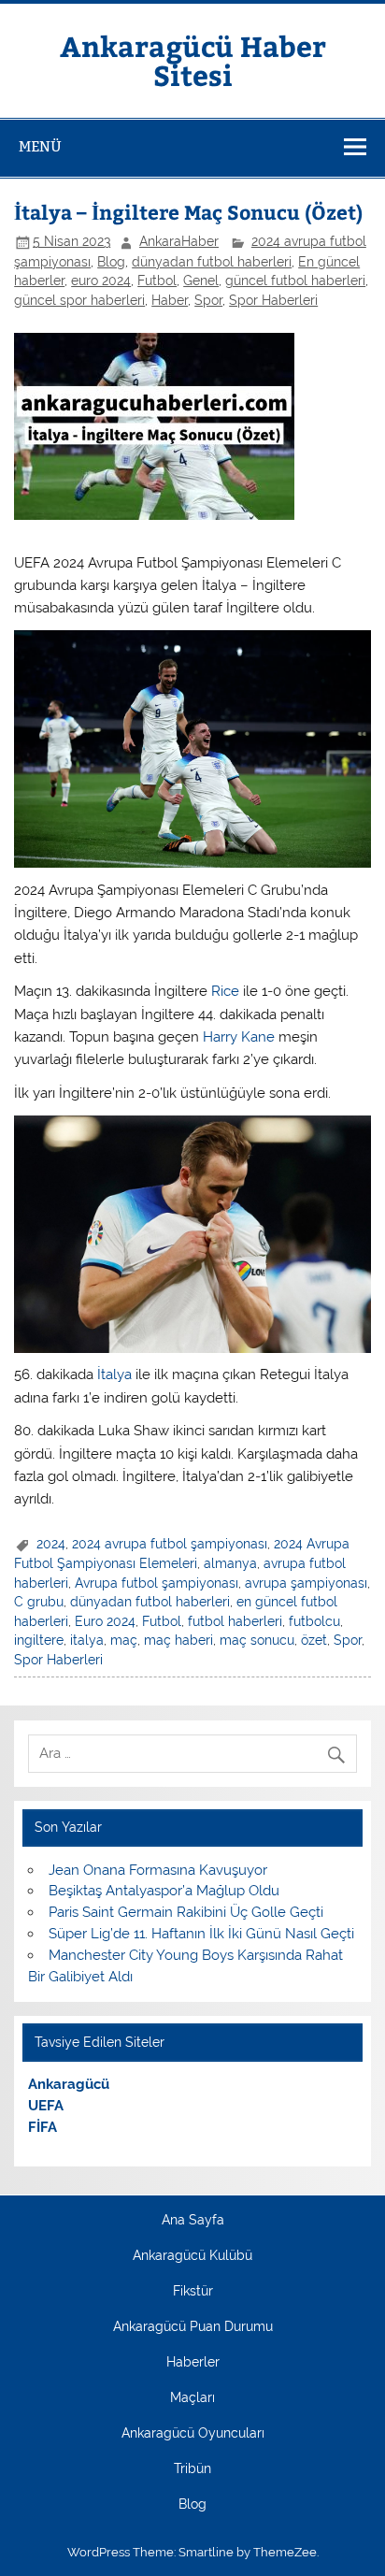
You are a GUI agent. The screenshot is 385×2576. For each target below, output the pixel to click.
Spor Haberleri (273, 300)
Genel (201, 281)
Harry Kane (239, 1037)
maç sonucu (257, 1640)
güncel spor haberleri (79, 300)
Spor (208, 300)
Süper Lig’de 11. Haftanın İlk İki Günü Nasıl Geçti (201, 1934)
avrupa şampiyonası (306, 1583)
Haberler (193, 2363)
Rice (225, 991)
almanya (230, 1563)
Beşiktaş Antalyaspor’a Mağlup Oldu (164, 1891)
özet (314, 1640)
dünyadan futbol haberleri (212, 262)
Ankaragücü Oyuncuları (193, 2434)
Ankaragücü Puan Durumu (193, 2327)
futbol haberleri (235, 1621)
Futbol (157, 281)
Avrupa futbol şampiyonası (157, 1583)
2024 (51, 1544)
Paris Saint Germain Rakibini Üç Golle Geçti (186, 1912)
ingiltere (39, 1640)
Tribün (192, 2469)
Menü (40, 146)
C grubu (39, 1602)
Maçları (192, 2398)
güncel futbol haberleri (295, 281)
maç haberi (178, 1640)
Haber (170, 300)
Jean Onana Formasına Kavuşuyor (158, 1870)
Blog (111, 262)
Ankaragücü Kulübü (192, 2256)
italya (87, 1640)
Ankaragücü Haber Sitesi (193, 59)
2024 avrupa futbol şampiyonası (170, 1544)
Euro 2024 (105, 1621)
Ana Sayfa (193, 2221)
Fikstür (193, 2292)
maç (124, 1640)
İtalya (114, 1374)
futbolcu (314, 1621)
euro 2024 (101, 281)
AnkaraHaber (179, 241)
